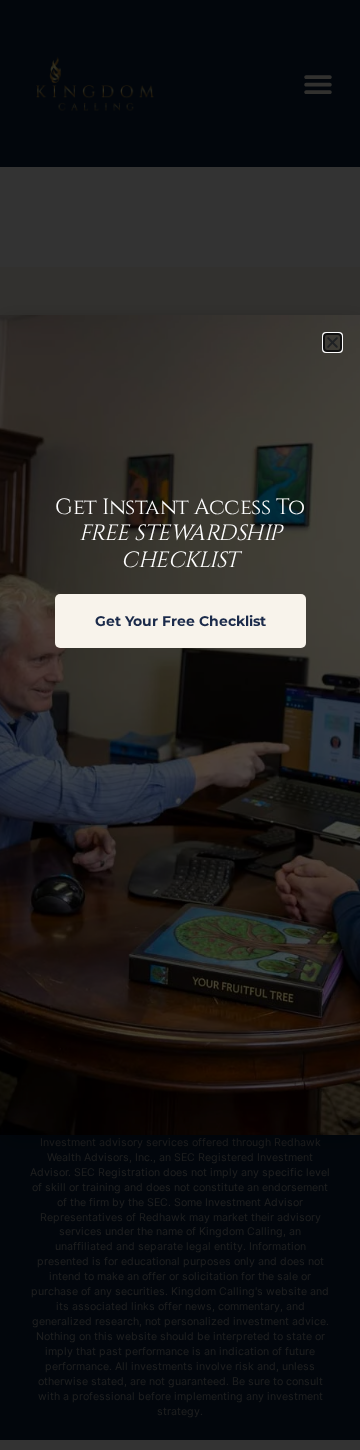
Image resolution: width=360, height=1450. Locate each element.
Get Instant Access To (180, 534)
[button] (332, 342)
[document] (180, 725)
